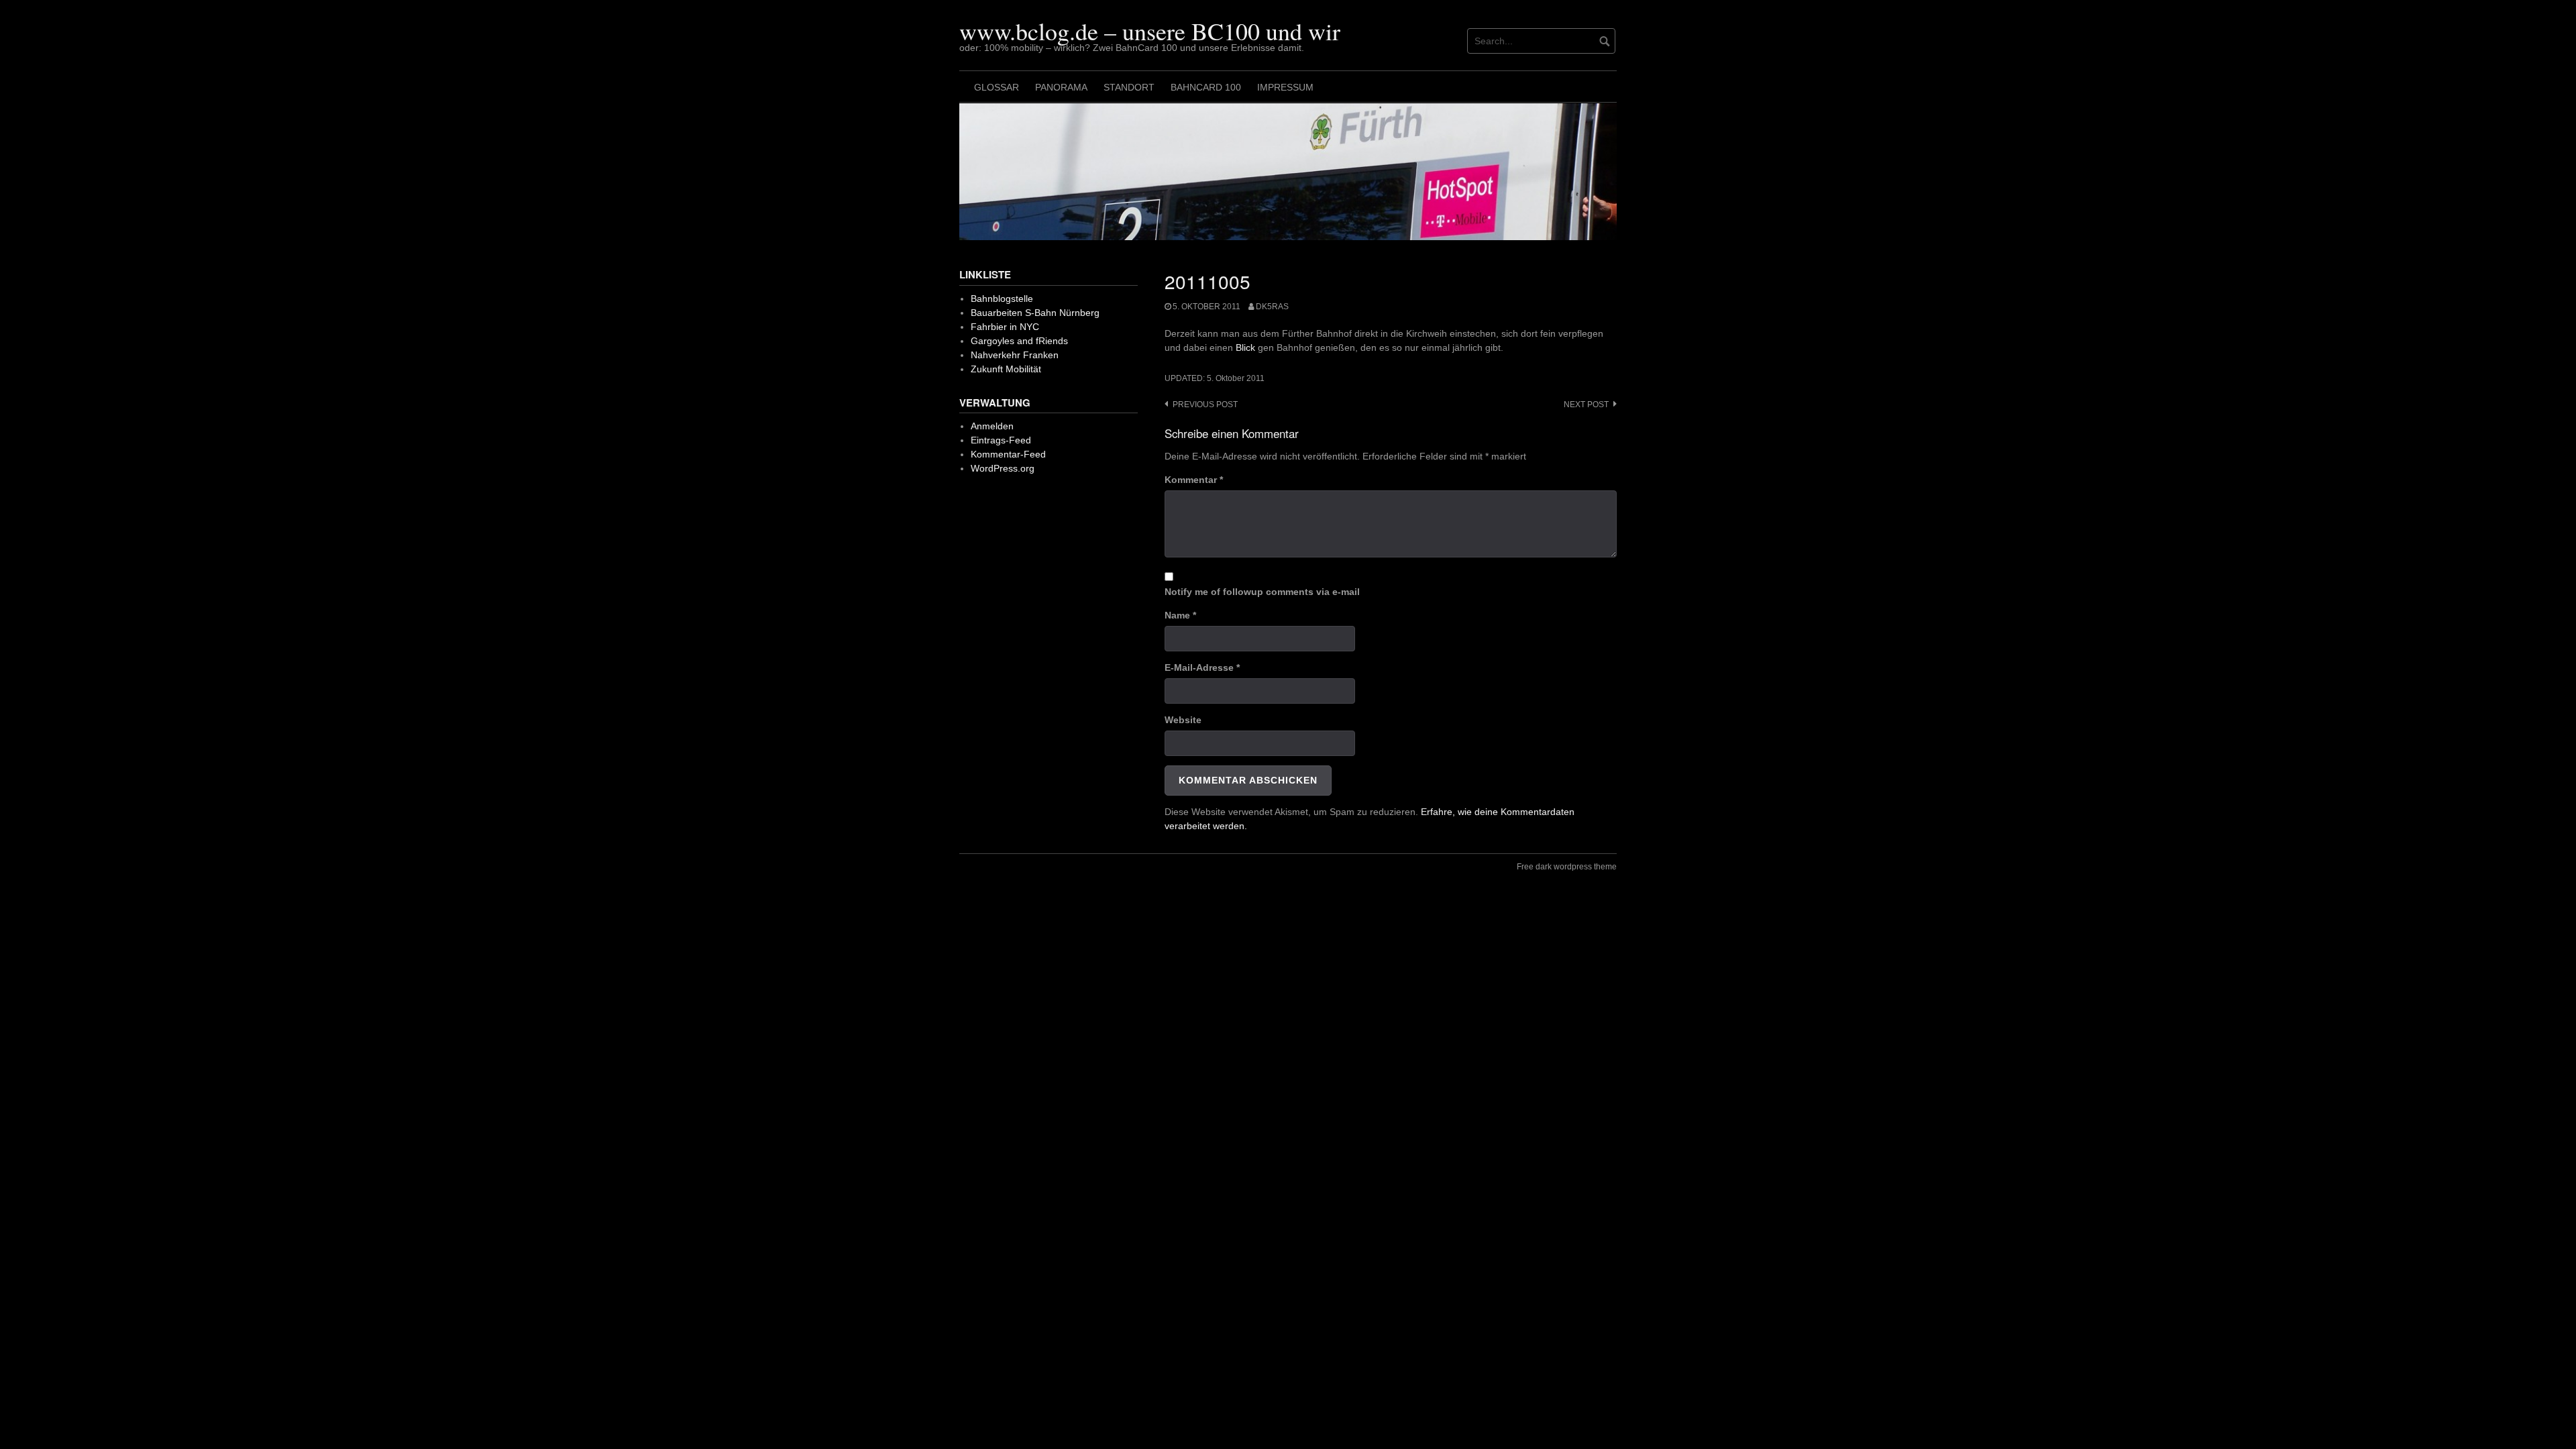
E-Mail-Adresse (1202, 667)
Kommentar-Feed (1008, 454)
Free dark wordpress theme (1567, 867)
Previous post (1205, 405)
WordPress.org (1003, 468)
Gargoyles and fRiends (1019, 341)
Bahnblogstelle (1002, 299)
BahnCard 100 (1206, 87)
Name (1180, 615)
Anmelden (992, 426)
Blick (1245, 347)
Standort (1129, 87)
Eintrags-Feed (1001, 440)
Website (1183, 720)
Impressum (1285, 87)
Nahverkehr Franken (1015, 355)
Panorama (1061, 87)
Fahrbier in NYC (1005, 327)
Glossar (997, 87)
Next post (1586, 405)
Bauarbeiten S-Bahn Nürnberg (1035, 313)
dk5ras (1272, 307)
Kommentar (1194, 480)
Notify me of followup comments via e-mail (1262, 592)
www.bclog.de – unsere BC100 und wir (1150, 31)
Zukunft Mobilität (1006, 369)
